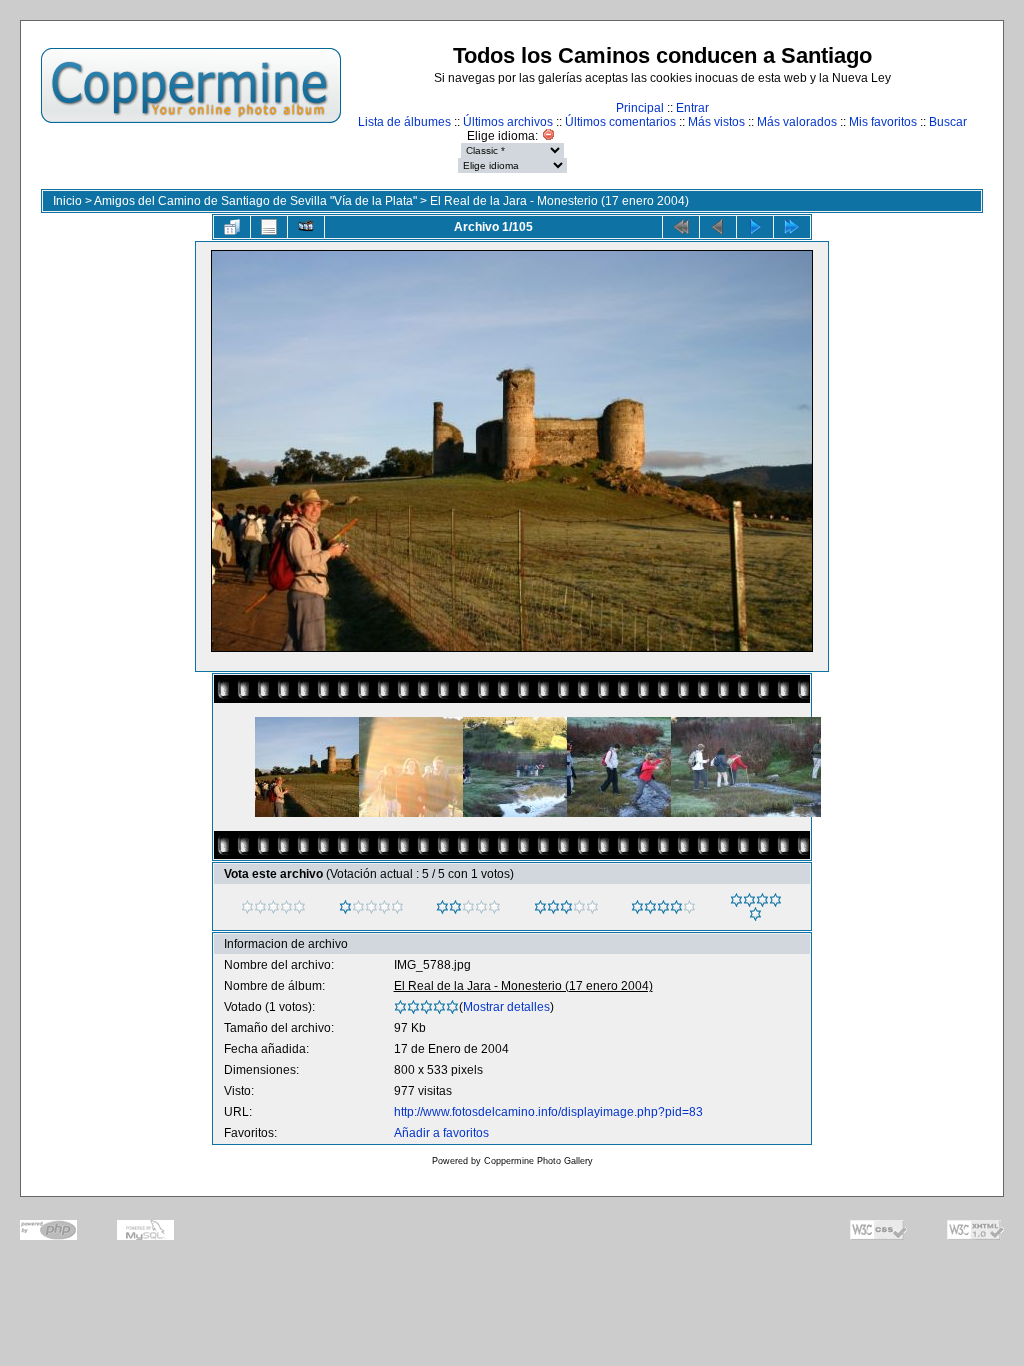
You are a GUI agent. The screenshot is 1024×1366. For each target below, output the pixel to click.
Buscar (948, 122)
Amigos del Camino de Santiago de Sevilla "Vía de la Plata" (255, 201)
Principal (640, 108)
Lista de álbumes (404, 122)
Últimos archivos (508, 122)
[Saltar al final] (792, 227)
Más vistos (716, 122)
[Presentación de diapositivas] (306, 227)
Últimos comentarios (620, 122)
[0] (247, 907)
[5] (736, 900)
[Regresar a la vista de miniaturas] (232, 227)
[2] (442, 907)
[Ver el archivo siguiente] (755, 227)
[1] (345, 907)
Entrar (692, 108)
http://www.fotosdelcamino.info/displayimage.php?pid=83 (548, 1112)
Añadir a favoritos (441, 1133)
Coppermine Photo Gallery (538, 1161)
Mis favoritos (883, 122)
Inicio (67, 201)
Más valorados (797, 122)
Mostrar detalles (506, 1007)
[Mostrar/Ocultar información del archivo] (269, 227)
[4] (637, 907)
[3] (540, 907)
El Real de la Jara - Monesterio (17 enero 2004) (559, 201)
